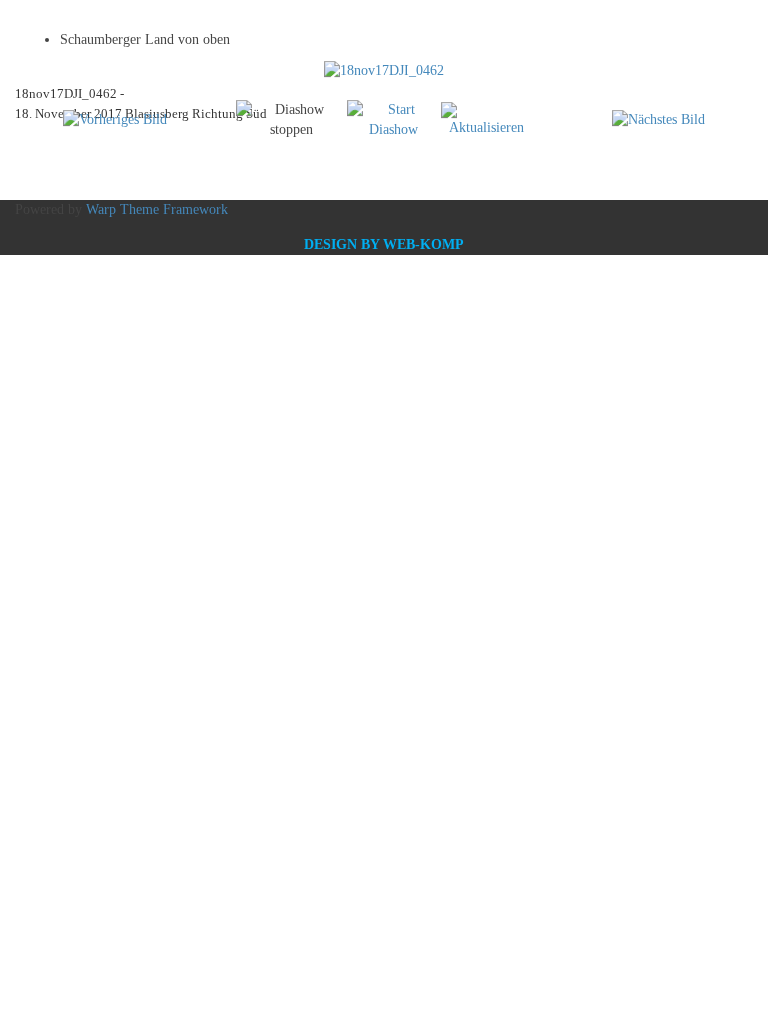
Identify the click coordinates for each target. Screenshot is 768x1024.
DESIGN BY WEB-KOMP (384, 244)
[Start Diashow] (394, 118)
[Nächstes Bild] (658, 119)
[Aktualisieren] (486, 118)
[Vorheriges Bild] (115, 119)
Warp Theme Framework (157, 209)
